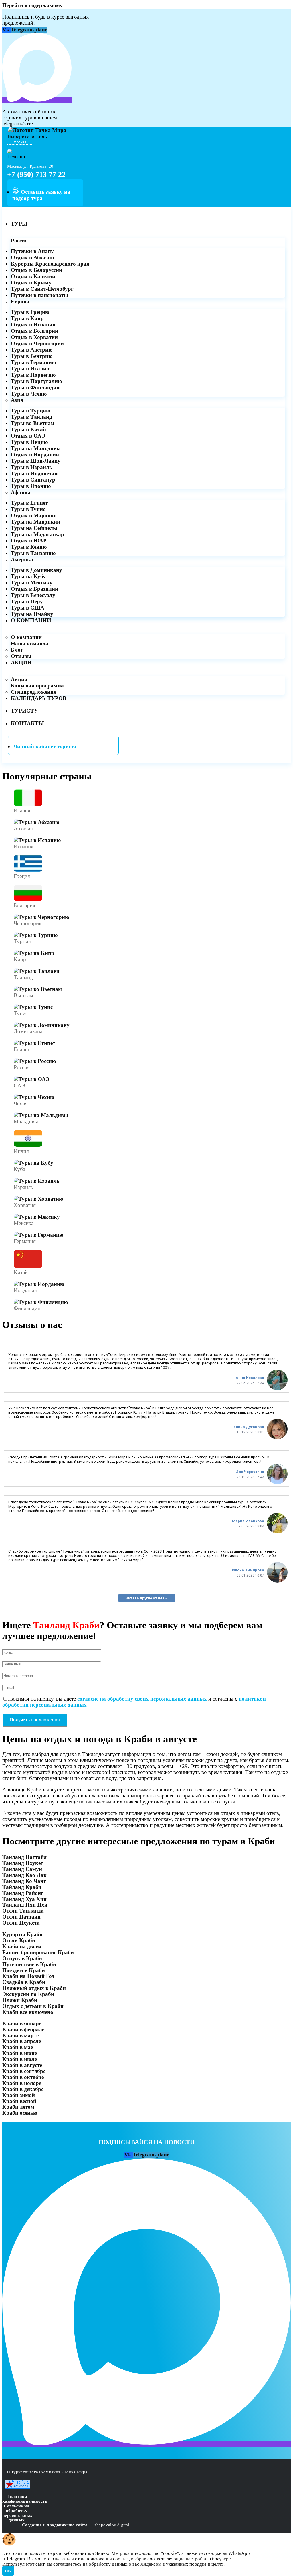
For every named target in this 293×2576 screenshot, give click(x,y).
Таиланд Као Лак (24, 1875)
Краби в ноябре (22, 2083)
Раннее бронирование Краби (38, 1952)
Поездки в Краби (24, 1970)
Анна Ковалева (250, 1378)
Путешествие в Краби (29, 1964)
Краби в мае (18, 2047)
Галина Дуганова (248, 1427)
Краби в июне (20, 2053)
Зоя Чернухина (250, 1472)
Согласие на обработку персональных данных (17, 2513)
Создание (32, 2525)
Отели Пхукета (21, 1923)
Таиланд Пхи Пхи (25, 1905)
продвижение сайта (67, 2525)
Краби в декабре (23, 2089)
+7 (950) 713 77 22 (36, 174)
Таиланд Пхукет (23, 1863)
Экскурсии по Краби (28, 1994)
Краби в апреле (22, 2041)
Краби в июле (20, 2059)
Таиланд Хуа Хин (24, 1899)
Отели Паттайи (21, 1917)
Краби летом (18, 2107)
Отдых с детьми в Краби (33, 2006)
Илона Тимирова (248, 1570)
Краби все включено (28, 2012)
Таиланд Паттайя (24, 1857)
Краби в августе (22, 2065)
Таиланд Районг (23, 1893)
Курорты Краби (22, 1934)
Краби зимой (19, 2095)
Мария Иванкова (248, 1521)
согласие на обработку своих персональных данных (142, 1699)
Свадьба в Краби (24, 1982)
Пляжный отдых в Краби (34, 1988)
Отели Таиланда (23, 1911)
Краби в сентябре (24, 2071)
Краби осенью (20, 2113)
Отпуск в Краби (22, 1958)
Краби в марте (20, 2035)
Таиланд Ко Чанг (24, 1881)
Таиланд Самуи (22, 1869)
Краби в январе (22, 2023)
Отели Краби (19, 1940)
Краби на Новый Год (28, 1976)
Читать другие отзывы (147, 1598)
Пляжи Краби (20, 2000)
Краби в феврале (23, 2029)
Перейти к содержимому (32, 5)
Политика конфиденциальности (25, 2499)
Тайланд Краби (22, 1887)
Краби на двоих (22, 1946)
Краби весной (19, 2101)
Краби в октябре (23, 2077)
